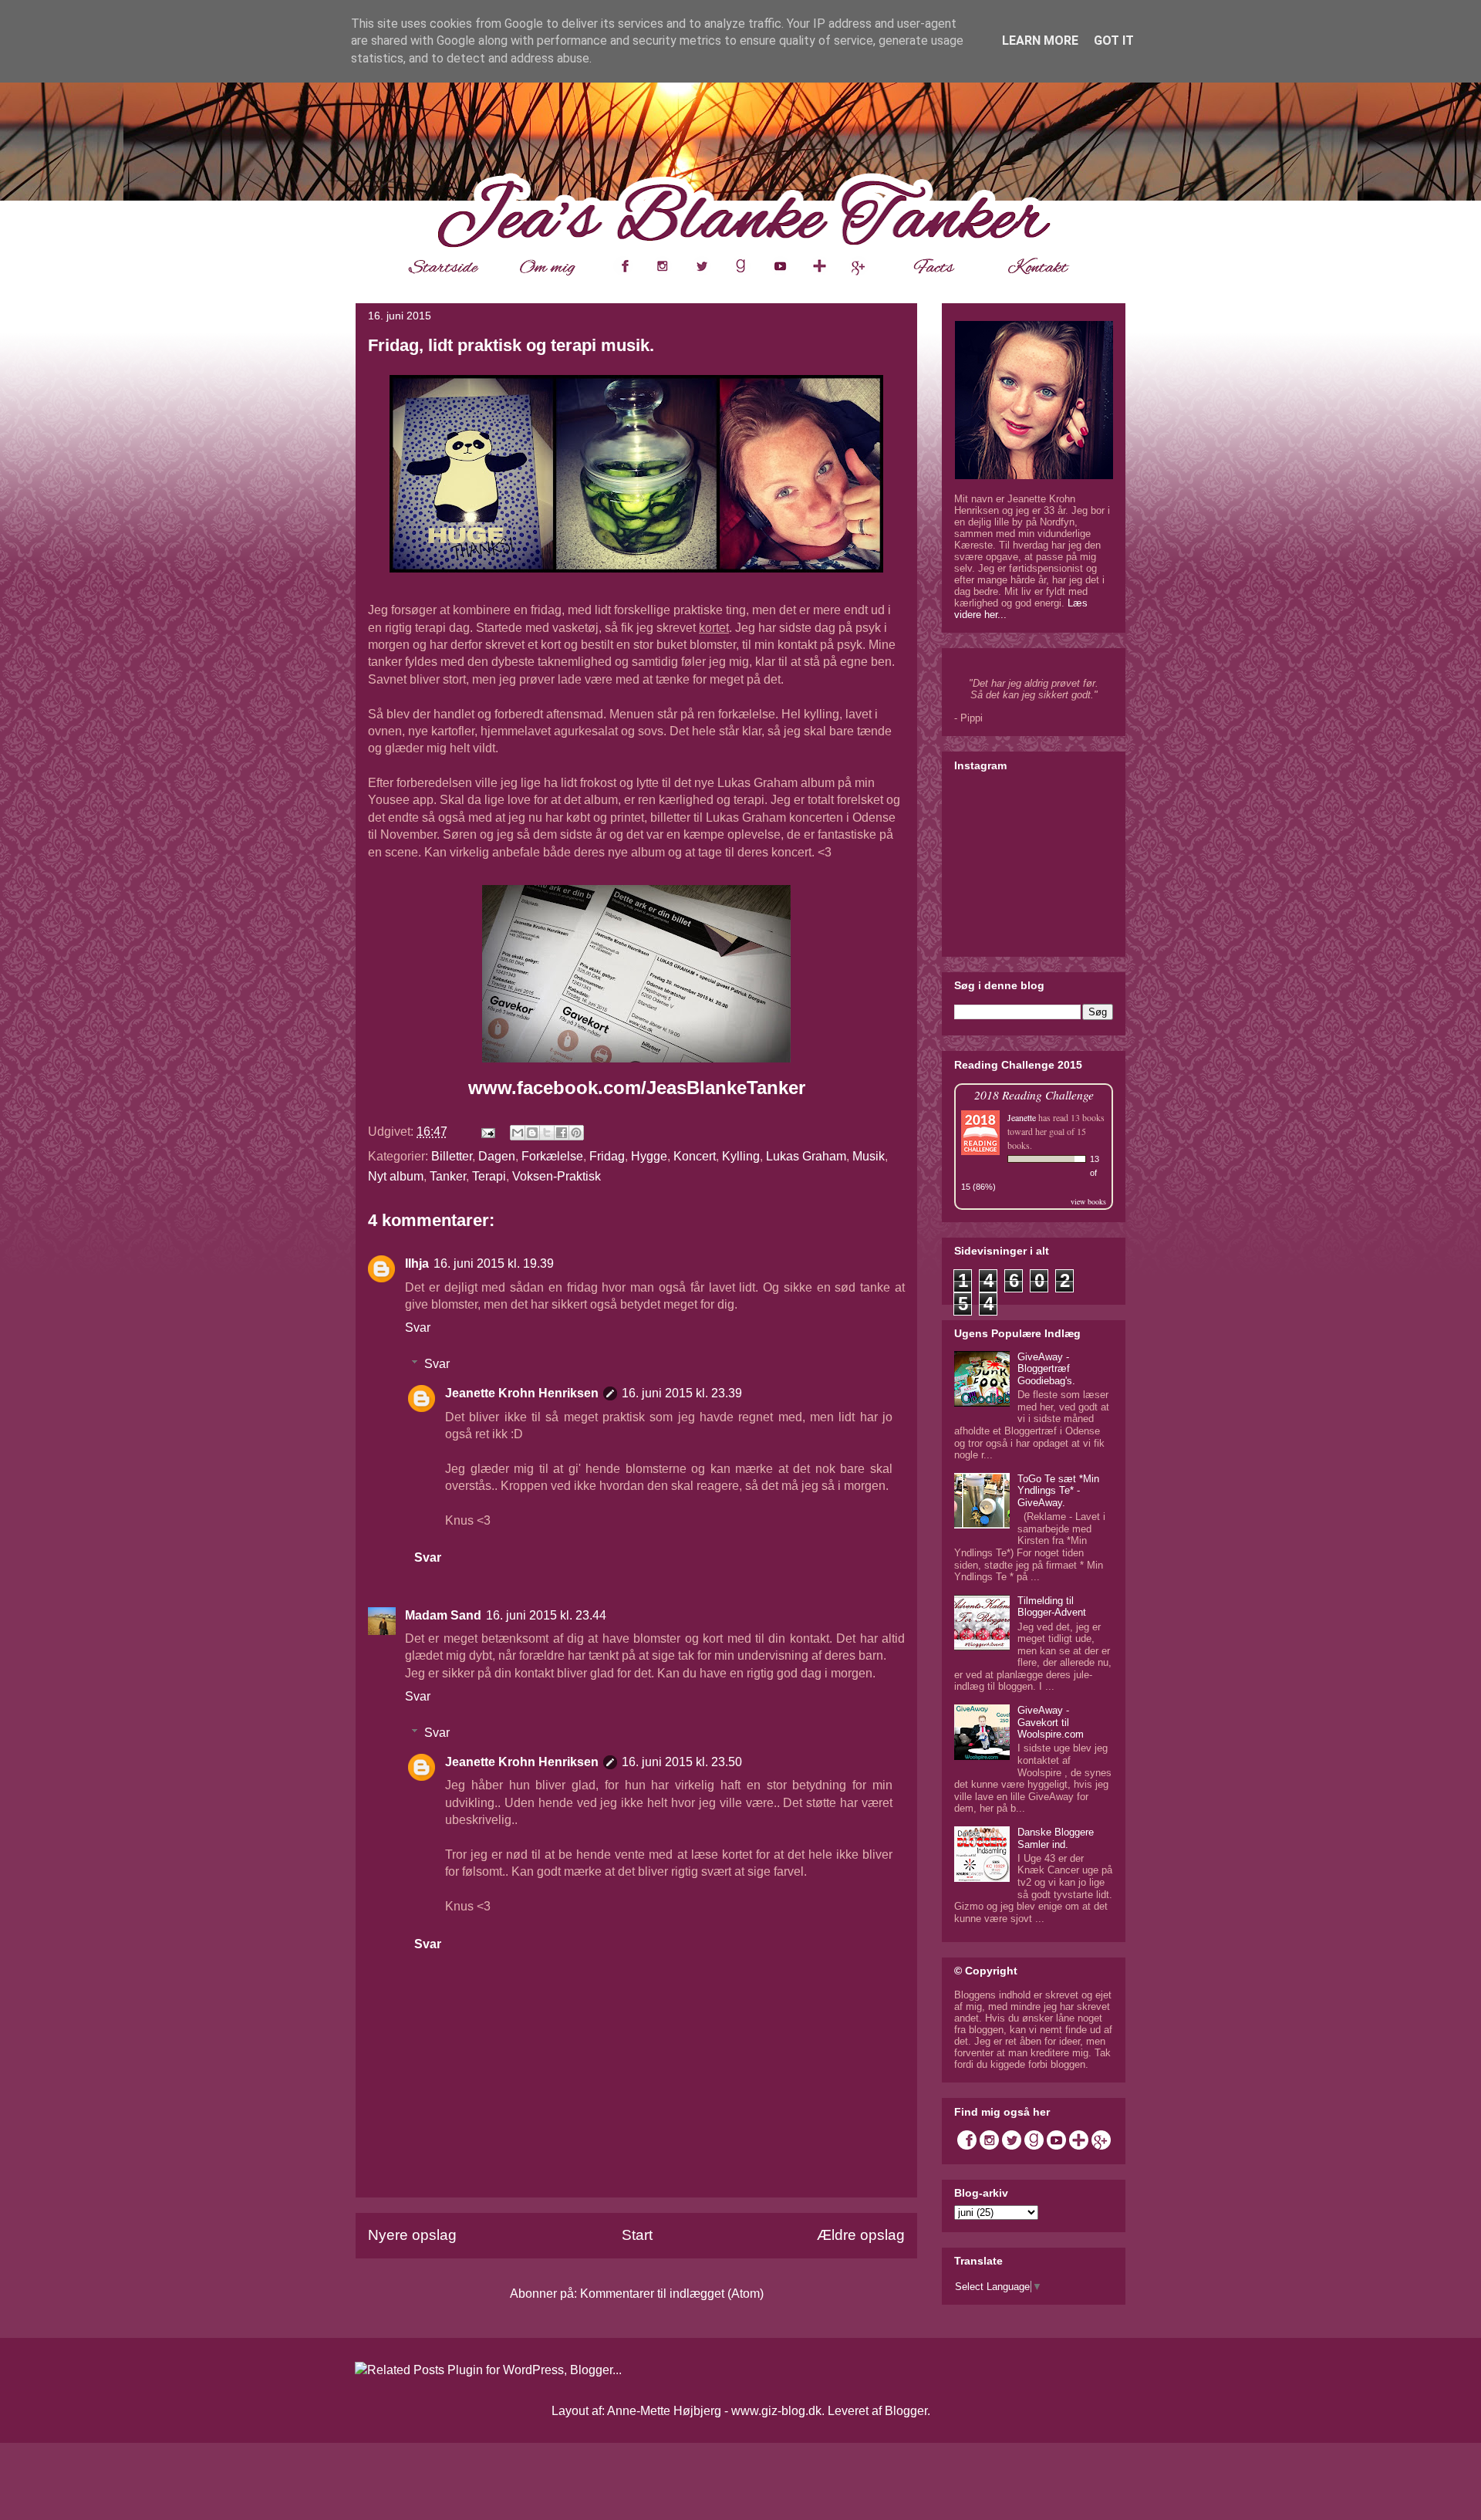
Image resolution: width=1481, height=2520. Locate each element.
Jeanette (1022, 1117)
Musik (869, 1156)
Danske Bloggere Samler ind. (1056, 1838)
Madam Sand (443, 1615)
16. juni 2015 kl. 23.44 (546, 1615)
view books (1088, 1201)
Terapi (489, 1176)
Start (637, 2235)
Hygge (649, 1156)
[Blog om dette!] (532, 1133)
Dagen (497, 1156)
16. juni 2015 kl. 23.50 (682, 1762)
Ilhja (417, 1263)
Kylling (741, 1156)
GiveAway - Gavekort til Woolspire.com (1051, 1722)
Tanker (448, 1176)
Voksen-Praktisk (557, 1176)
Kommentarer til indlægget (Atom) (672, 2294)
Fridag (607, 1156)
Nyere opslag (412, 2235)
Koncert (695, 1156)
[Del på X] (547, 1133)
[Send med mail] (518, 1133)
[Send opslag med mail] (487, 1132)
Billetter (452, 1156)
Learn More (1040, 41)
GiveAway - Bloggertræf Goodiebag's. (1046, 1369)
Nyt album (396, 1176)
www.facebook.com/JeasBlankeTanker (637, 1088)
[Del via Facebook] (562, 1133)
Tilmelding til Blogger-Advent (1052, 1607)
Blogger (906, 2411)
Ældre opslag (861, 2235)
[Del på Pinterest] (576, 1133)
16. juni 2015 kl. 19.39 (494, 1263)
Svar (418, 1328)
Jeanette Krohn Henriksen (522, 1393)
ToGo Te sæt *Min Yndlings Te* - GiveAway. (1058, 1491)
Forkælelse (552, 1156)
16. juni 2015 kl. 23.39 (682, 1393)
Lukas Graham (806, 1156)
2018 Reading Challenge (1034, 1094)
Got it (1114, 41)
